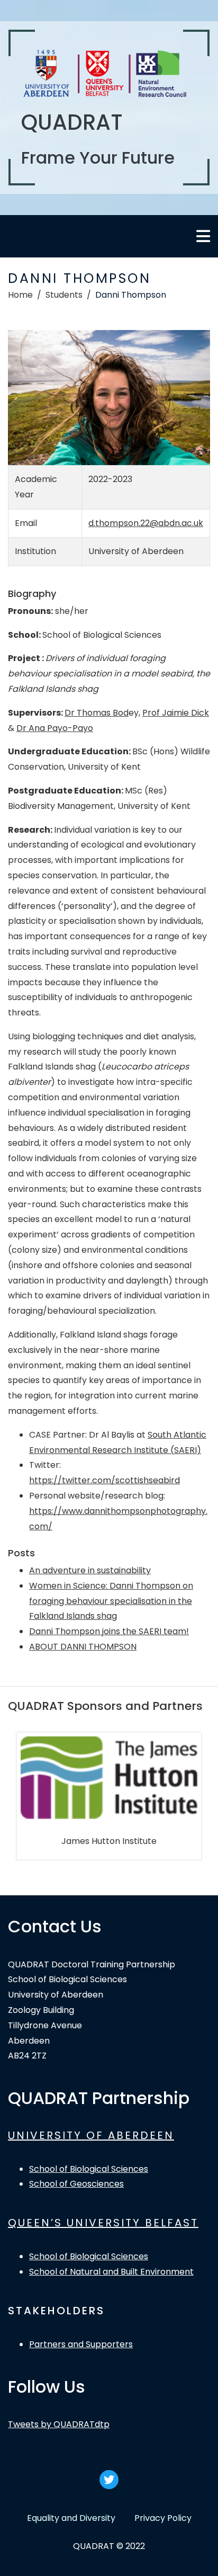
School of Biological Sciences (89, 2169)
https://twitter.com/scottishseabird (105, 1480)
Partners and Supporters (81, 2344)
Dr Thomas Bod (97, 713)
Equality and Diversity (71, 2518)
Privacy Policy (163, 2518)
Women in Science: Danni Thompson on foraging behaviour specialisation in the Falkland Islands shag (111, 1601)
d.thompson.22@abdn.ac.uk (146, 523)
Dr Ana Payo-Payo (55, 728)
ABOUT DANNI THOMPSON (83, 1647)
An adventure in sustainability (90, 1570)
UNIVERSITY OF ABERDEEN (91, 2135)
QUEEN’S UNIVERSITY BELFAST (103, 2223)
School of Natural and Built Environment (111, 2272)
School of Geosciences (76, 2184)
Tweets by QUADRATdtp (59, 2424)
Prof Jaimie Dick (176, 713)
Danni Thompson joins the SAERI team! (109, 1631)
